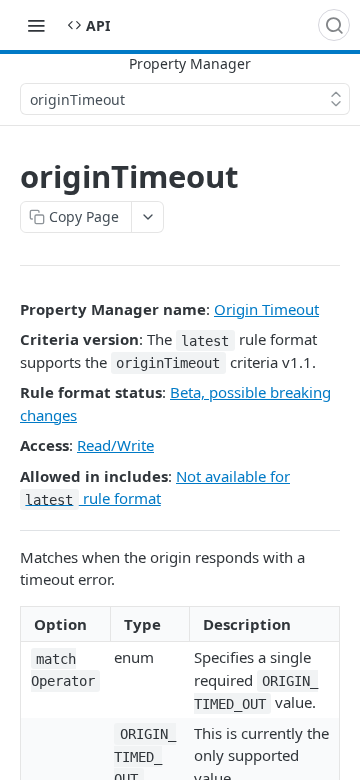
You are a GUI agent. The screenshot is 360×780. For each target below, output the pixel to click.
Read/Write (115, 445)
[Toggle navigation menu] (36, 25)
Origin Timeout (266, 309)
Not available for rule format (157, 487)
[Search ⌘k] (334, 25)
